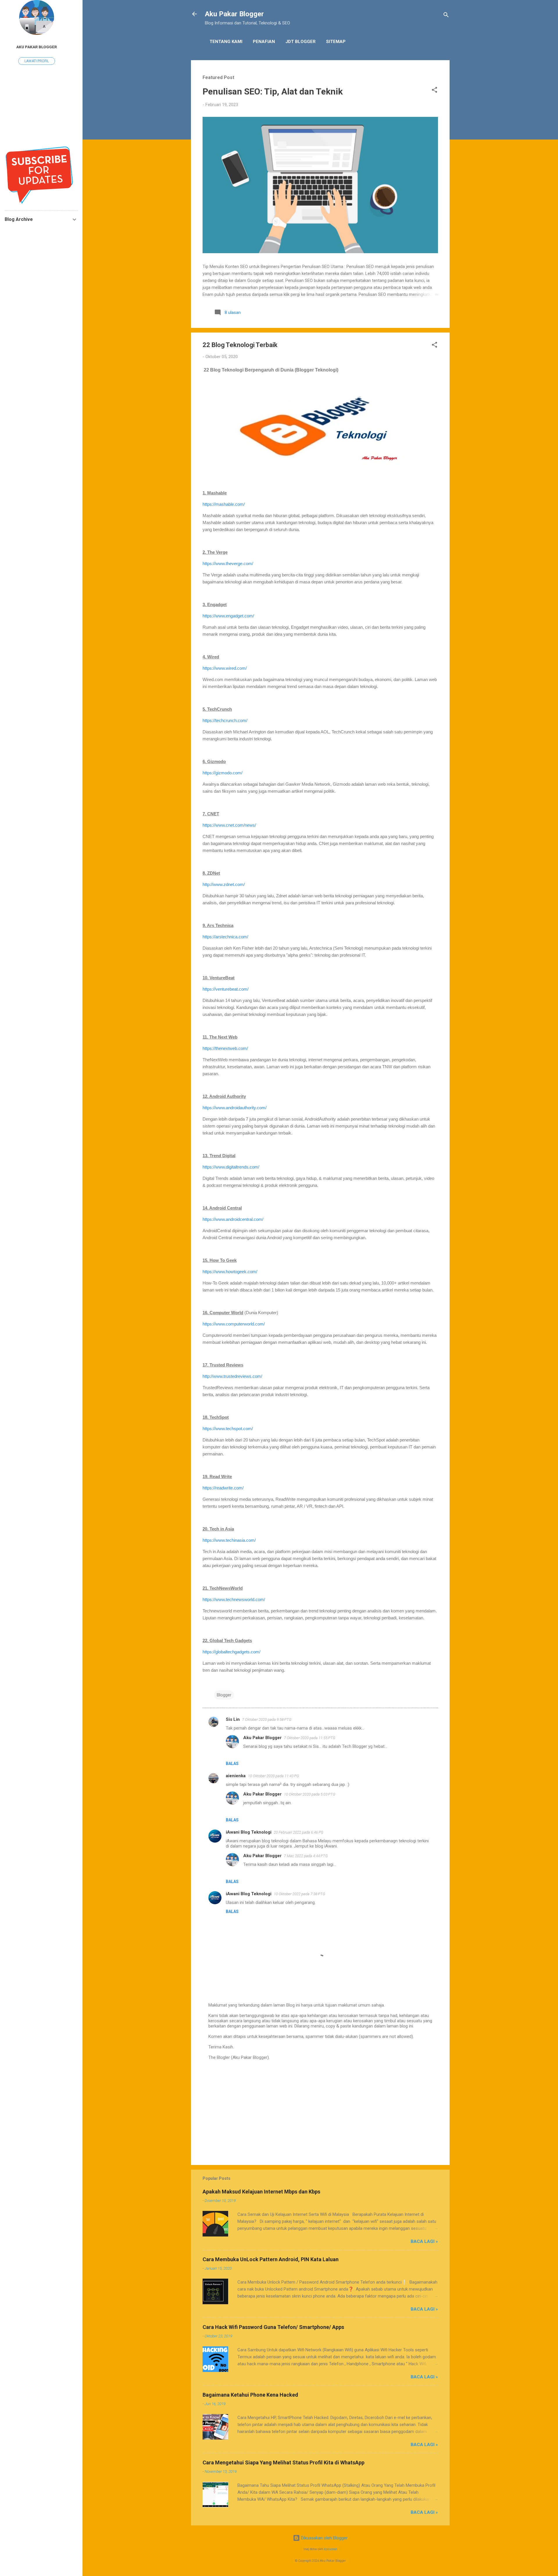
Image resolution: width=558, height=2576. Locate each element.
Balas (232, 1764)
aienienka (236, 1776)
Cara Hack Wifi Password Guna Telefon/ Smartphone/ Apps (273, 2327)
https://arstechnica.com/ (225, 937)
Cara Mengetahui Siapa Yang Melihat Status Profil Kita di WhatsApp (284, 2462)
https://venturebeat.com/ (226, 989)
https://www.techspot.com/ (228, 1429)
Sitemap (336, 42)
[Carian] (446, 16)
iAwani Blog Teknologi (249, 1832)
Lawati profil (37, 61)
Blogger (224, 1695)
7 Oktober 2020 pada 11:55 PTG (310, 1738)
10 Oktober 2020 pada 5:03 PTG (310, 1794)
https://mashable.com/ (224, 504)
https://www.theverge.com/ (228, 563)
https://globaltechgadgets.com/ (231, 1652)
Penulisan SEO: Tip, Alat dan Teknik (273, 91)
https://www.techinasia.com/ (229, 1540)
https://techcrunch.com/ (225, 720)
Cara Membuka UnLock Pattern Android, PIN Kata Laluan (271, 2259)
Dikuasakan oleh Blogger (324, 2538)
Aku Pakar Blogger (234, 14)
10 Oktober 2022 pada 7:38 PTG (299, 1894)
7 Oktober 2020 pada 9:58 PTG (267, 1720)
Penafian (264, 42)
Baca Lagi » (424, 2241)
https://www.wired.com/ (225, 668)
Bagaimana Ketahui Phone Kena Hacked (250, 2395)
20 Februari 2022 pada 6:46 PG (299, 1832)
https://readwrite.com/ (223, 1488)
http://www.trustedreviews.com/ (232, 1376)
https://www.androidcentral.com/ (233, 1219)
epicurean (331, 2549)
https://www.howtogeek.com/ (230, 1272)
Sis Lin (233, 1719)
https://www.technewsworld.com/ (234, 1599)
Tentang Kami (226, 42)
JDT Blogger (301, 42)
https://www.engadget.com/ (228, 616)
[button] (434, 91)
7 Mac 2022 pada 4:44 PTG (306, 1856)
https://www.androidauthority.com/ (235, 1108)
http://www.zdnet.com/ (224, 884)
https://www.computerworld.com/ (234, 1324)
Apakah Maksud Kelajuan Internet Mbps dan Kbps (261, 2192)
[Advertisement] (320, 2111)
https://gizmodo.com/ (222, 773)
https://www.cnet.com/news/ (229, 825)
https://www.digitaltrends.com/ (231, 1167)
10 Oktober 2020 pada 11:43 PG (273, 1776)
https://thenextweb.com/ (225, 1048)
